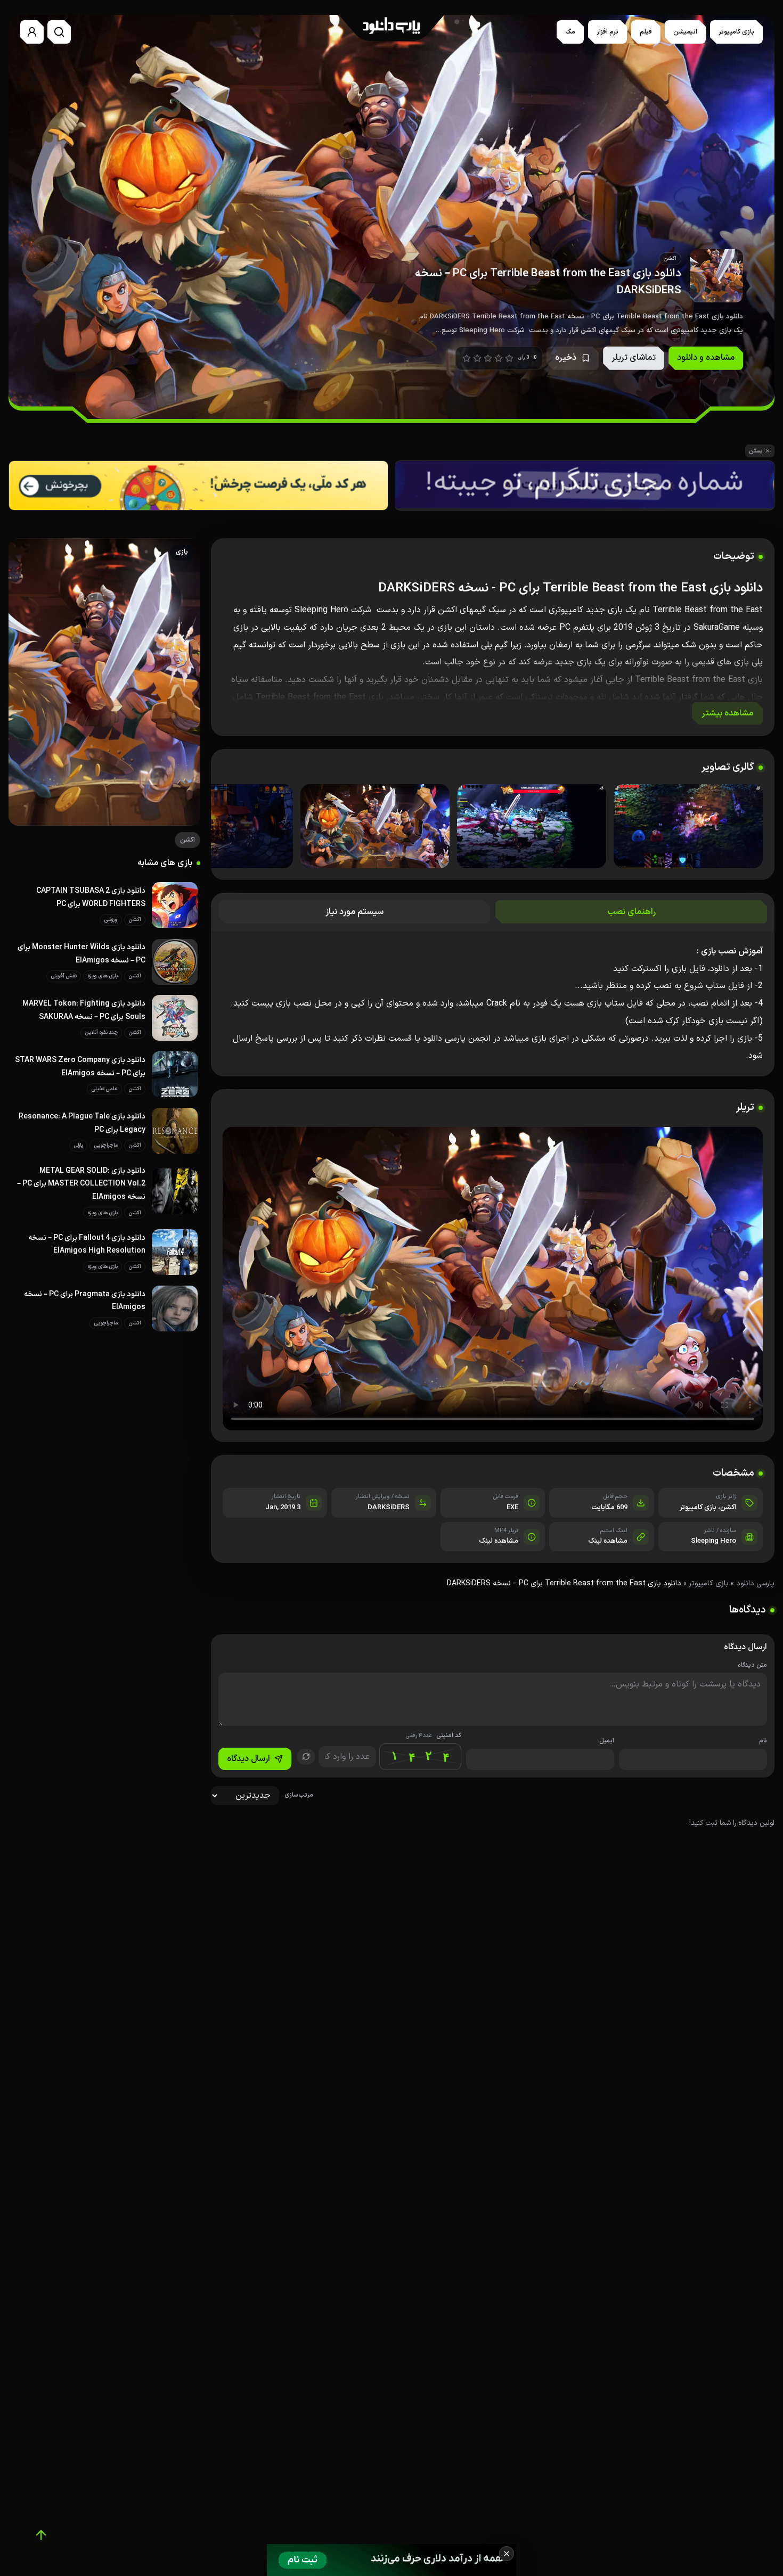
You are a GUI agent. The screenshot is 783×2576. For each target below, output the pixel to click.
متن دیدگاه (752, 1665)
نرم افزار (607, 32)
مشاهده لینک (608, 1541)
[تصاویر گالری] (493, 827)
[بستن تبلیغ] (507, 2554)
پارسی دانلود (755, 1583)
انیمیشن (685, 32)
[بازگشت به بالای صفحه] (41, 2535)
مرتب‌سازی (299, 1795)
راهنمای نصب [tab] (631, 912)
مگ (570, 32)
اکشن (447, 610)
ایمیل (607, 1741)
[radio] (467, 358)
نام (763, 1741)
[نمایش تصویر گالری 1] (688, 826)
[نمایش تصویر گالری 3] (375, 826)
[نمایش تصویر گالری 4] (218, 826)
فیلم (646, 32)
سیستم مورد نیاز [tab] (354, 912)
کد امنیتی (433, 1736)
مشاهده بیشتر (727, 713)
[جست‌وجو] (59, 32)
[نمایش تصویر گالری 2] (532, 826)
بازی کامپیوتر (736, 32)
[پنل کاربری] (32, 32)
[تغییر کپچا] (306, 1757)
